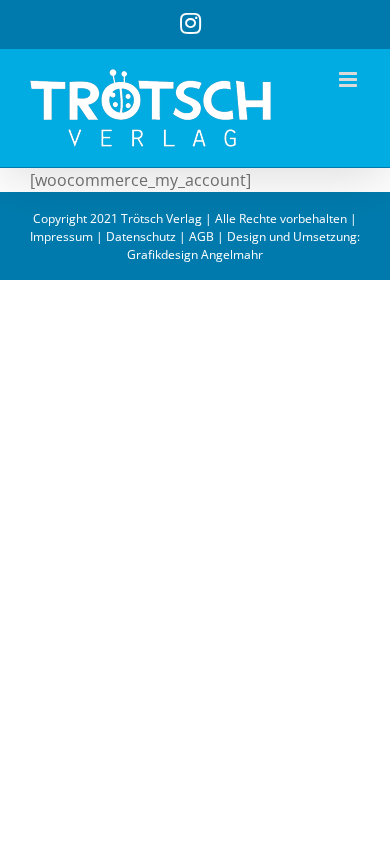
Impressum (61, 236)
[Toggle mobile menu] (349, 79)
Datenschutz (141, 236)
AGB (201, 236)
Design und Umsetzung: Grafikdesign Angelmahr (243, 245)
